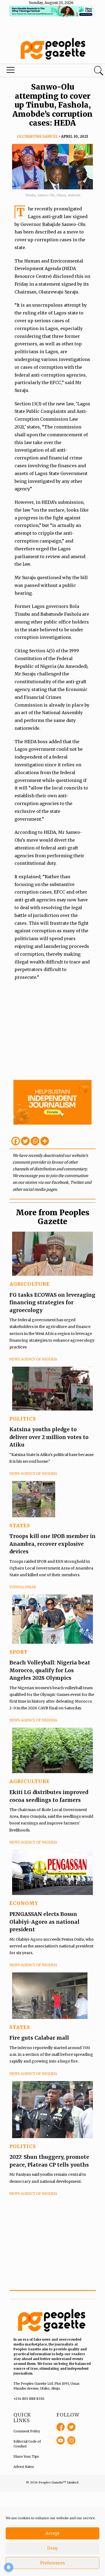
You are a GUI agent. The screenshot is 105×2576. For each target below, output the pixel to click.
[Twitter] (25, 1141)
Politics (23, 1419)
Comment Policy (27, 2431)
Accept (52, 2533)
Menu (36, 71)
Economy (24, 1903)
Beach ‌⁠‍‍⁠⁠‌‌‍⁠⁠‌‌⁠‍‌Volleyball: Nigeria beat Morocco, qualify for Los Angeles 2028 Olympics (50, 1670)
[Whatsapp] (35, 1141)
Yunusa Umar (23, 1587)
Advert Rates (24, 2467)
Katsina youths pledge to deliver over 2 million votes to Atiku (49, 1437)
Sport (19, 1652)
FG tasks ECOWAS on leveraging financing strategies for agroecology (52, 1303)
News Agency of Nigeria (33, 1359)
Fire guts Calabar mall (39, 2038)
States (20, 1526)
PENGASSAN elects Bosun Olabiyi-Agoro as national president (44, 1922)
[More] (45, 1141)
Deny (52, 2548)
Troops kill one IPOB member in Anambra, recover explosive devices (52, 1544)
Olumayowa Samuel (38, 137)
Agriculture (30, 1284)
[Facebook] (16, 1141)
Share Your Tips (26, 2456)
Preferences (52, 2563)
